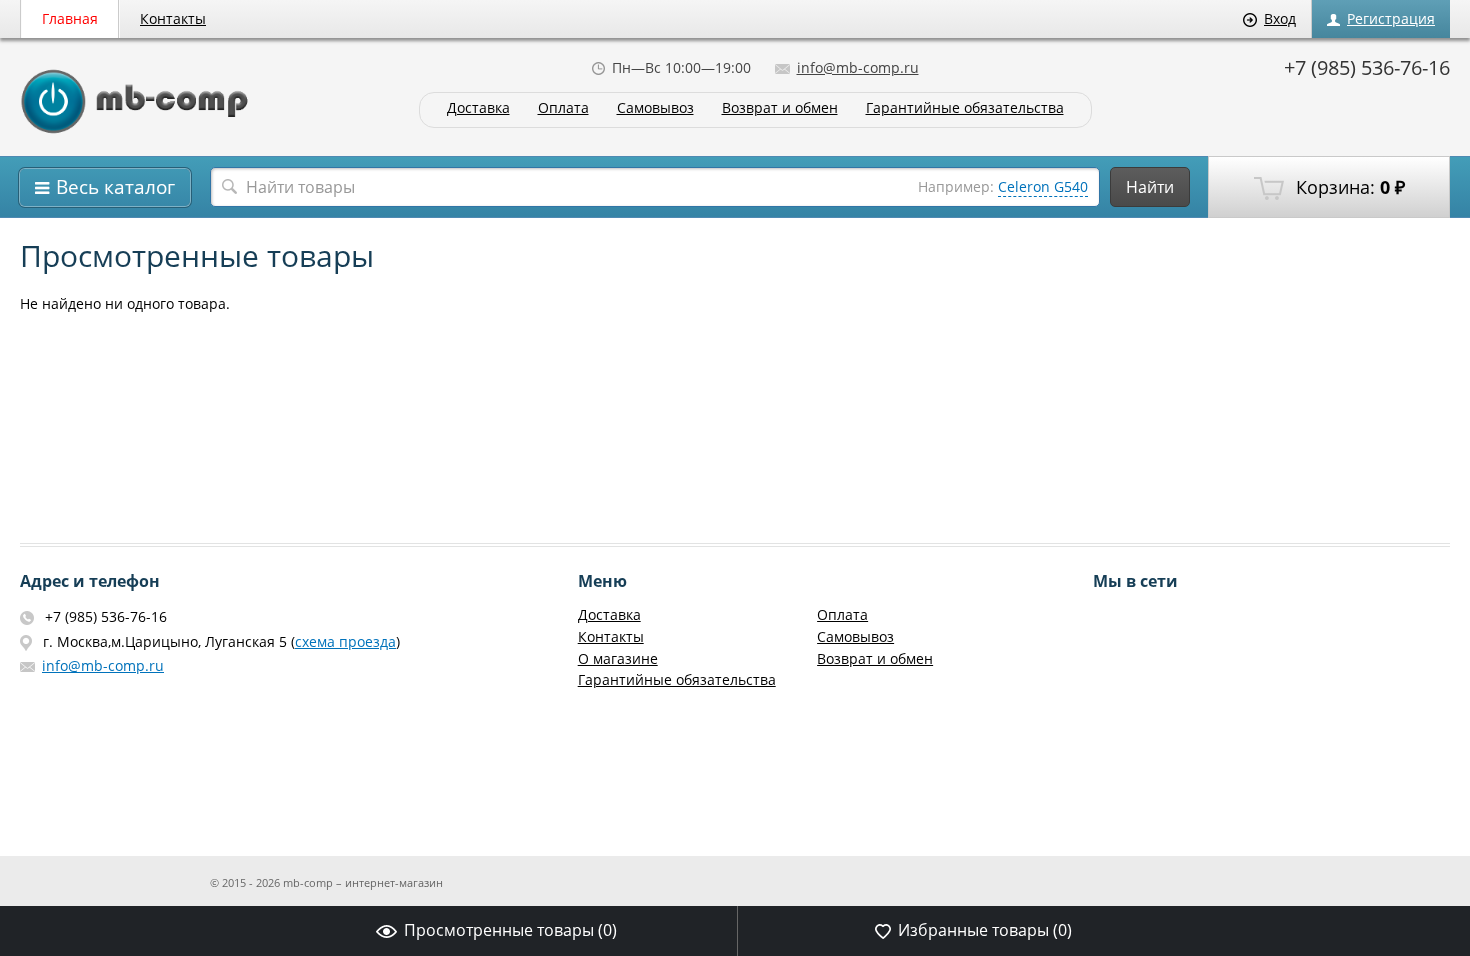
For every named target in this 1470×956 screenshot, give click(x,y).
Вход (1280, 18)
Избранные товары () (985, 930)
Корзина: (1348, 187)
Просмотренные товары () (510, 930)
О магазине (618, 658)
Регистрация (1391, 18)
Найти (1150, 187)
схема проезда (345, 641)
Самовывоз (655, 108)
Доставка (478, 108)
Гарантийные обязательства (965, 108)
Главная (70, 18)
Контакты (173, 18)
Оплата (563, 108)
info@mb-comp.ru (858, 67)
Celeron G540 (1043, 186)
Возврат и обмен (780, 108)
